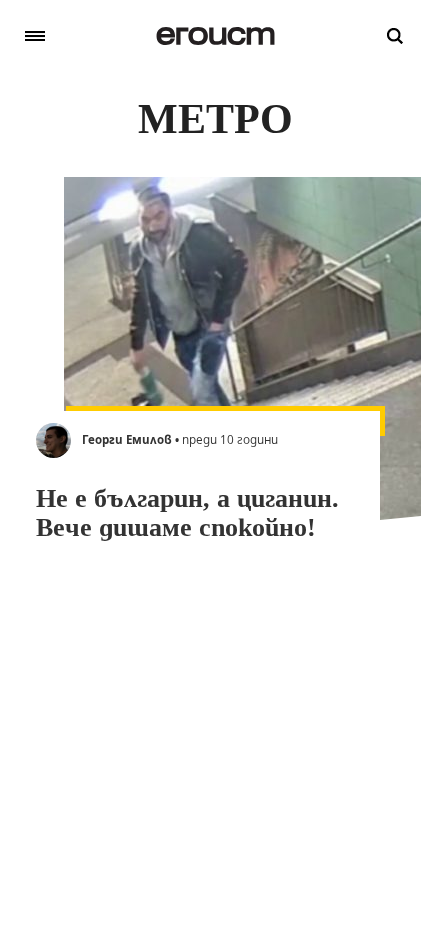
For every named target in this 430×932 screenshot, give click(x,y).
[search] (395, 36)
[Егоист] (215, 36)
